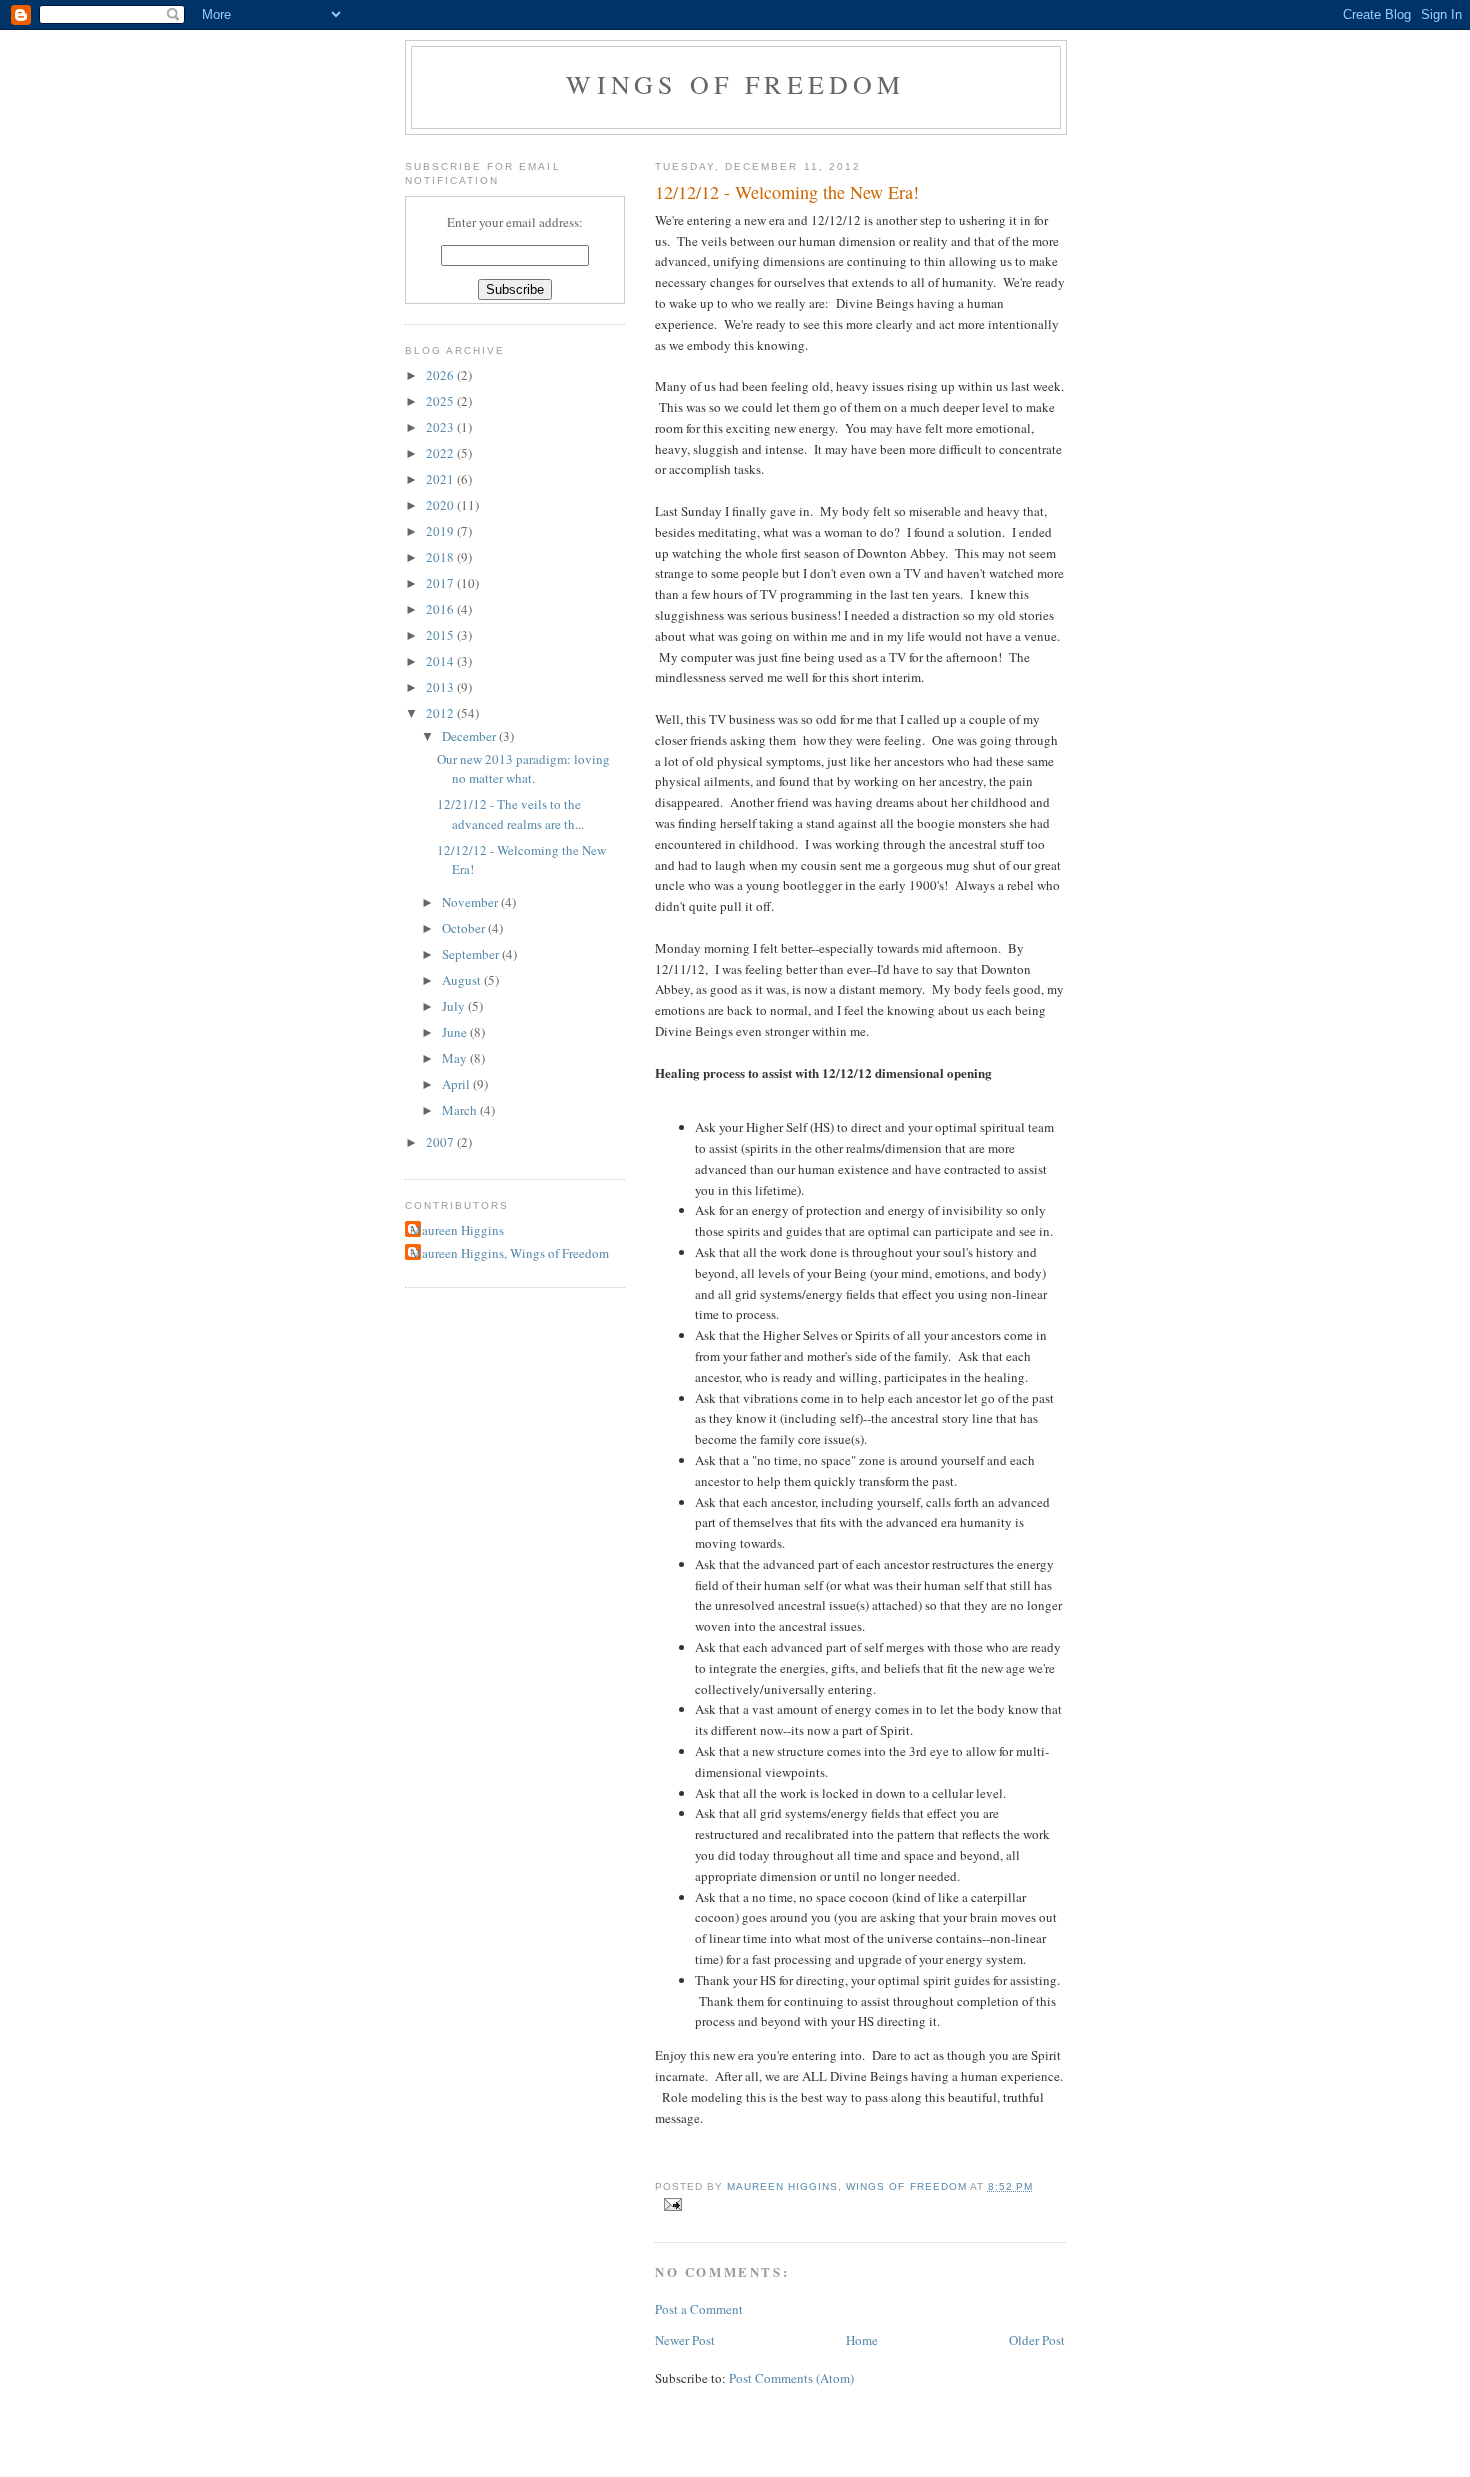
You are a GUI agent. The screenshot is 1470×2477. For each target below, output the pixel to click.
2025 (441, 401)
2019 (441, 531)
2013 (441, 687)
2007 (441, 1142)
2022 (441, 453)
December (470, 736)
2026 (441, 375)
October (465, 928)
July (455, 1006)
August (463, 980)
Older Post (1037, 2340)
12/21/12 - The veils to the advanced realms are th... (510, 814)
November (471, 902)
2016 (441, 609)
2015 (441, 635)
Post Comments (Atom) (791, 2378)
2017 (441, 583)
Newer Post (685, 2340)
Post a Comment (699, 2309)
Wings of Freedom (735, 84)
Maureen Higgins (457, 1230)
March (461, 1110)
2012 (441, 713)
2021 (441, 479)
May (456, 1058)
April (457, 1084)
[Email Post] (672, 2203)
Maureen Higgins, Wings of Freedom (509, 1253)
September (472, 954)
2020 (441, 505)
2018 (441, 557)
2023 (441, 427)
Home (862, 2340)
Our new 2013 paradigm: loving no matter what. (523, 769)
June (456, 1032)
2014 (441, 661)
